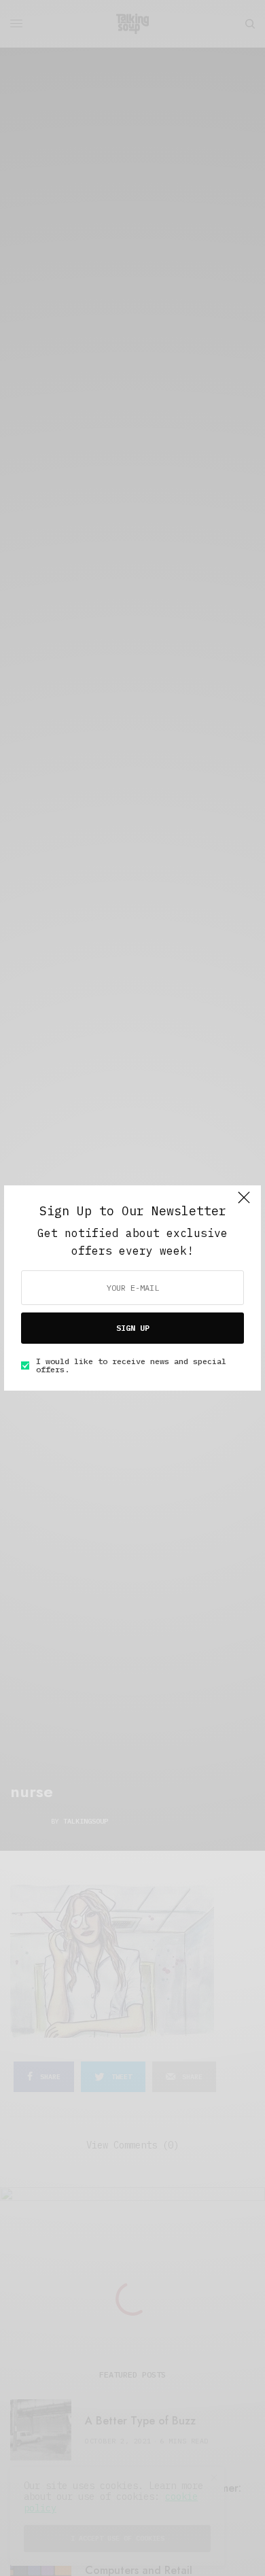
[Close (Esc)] (244, 1204)
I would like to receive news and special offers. (131, 1365)
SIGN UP (133, 1328)
